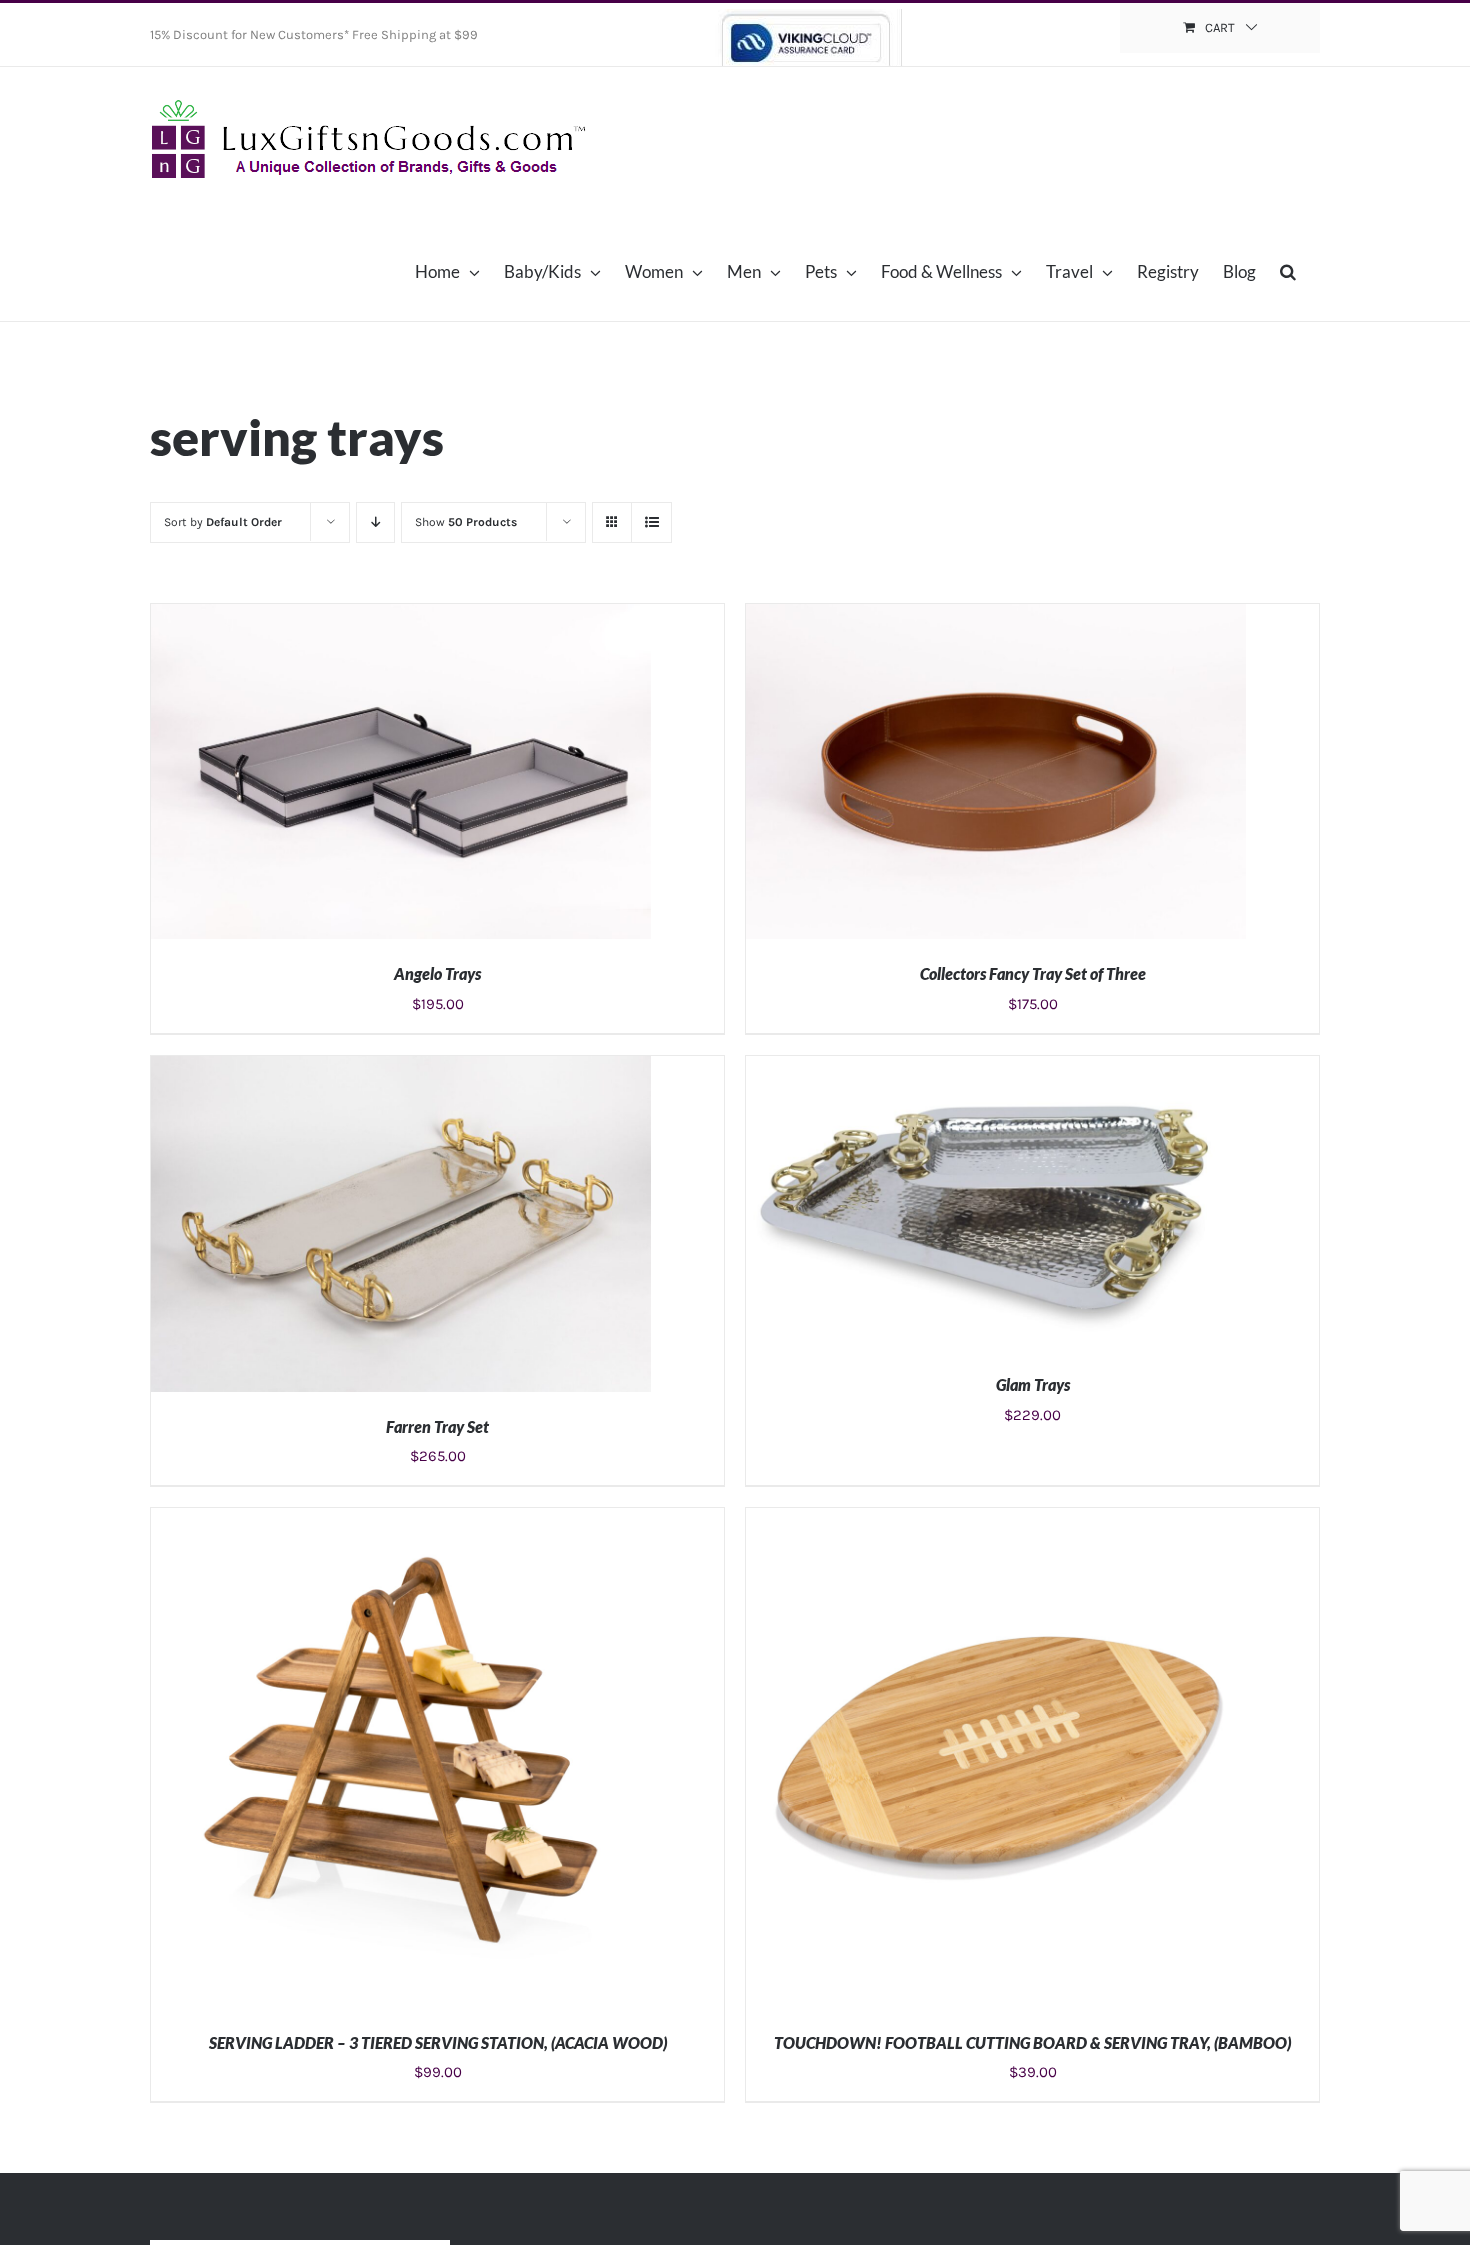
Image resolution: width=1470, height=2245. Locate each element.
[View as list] (651, 522)
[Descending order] (375, 522)
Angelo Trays (437, 973)
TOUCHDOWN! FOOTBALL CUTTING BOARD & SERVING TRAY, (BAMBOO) (1032, 2042)
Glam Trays (1033, 1384)
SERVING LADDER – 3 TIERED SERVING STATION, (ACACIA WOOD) (438, 2042)
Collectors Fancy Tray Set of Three (1033, 973)
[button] (1288, 271)
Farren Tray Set (437, 1426)
